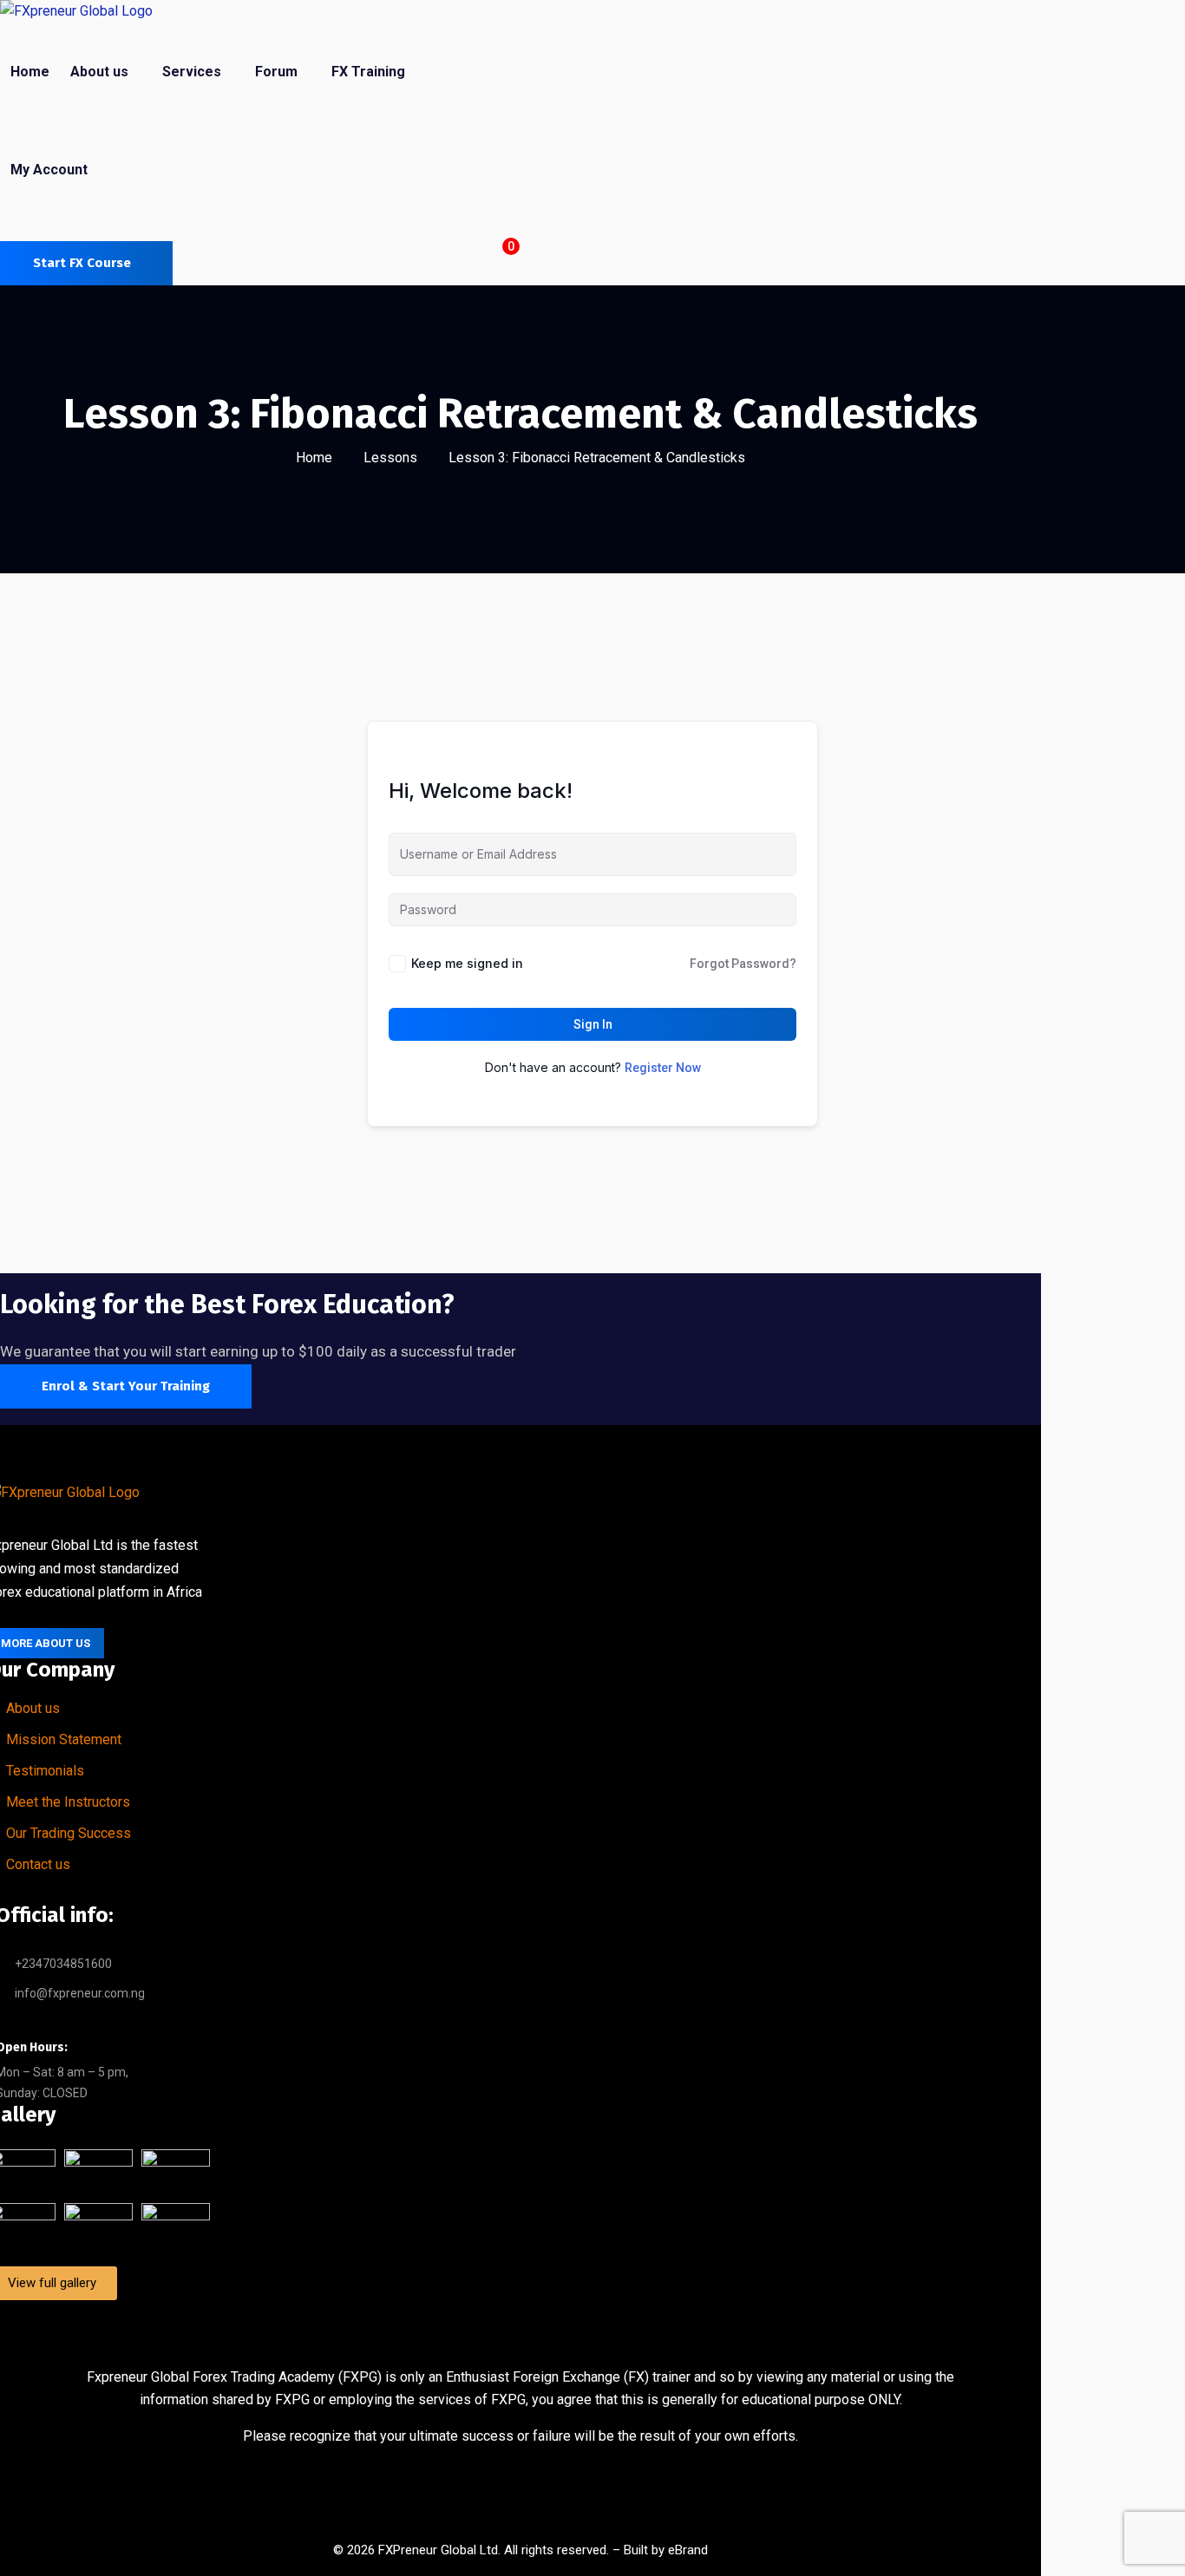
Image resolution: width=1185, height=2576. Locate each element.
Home (314, 458)
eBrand (688, 2550)
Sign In (593, 1024)
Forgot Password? (743, 964)
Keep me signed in (467, 963)
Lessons (390, 458)
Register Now (663, 1068)
